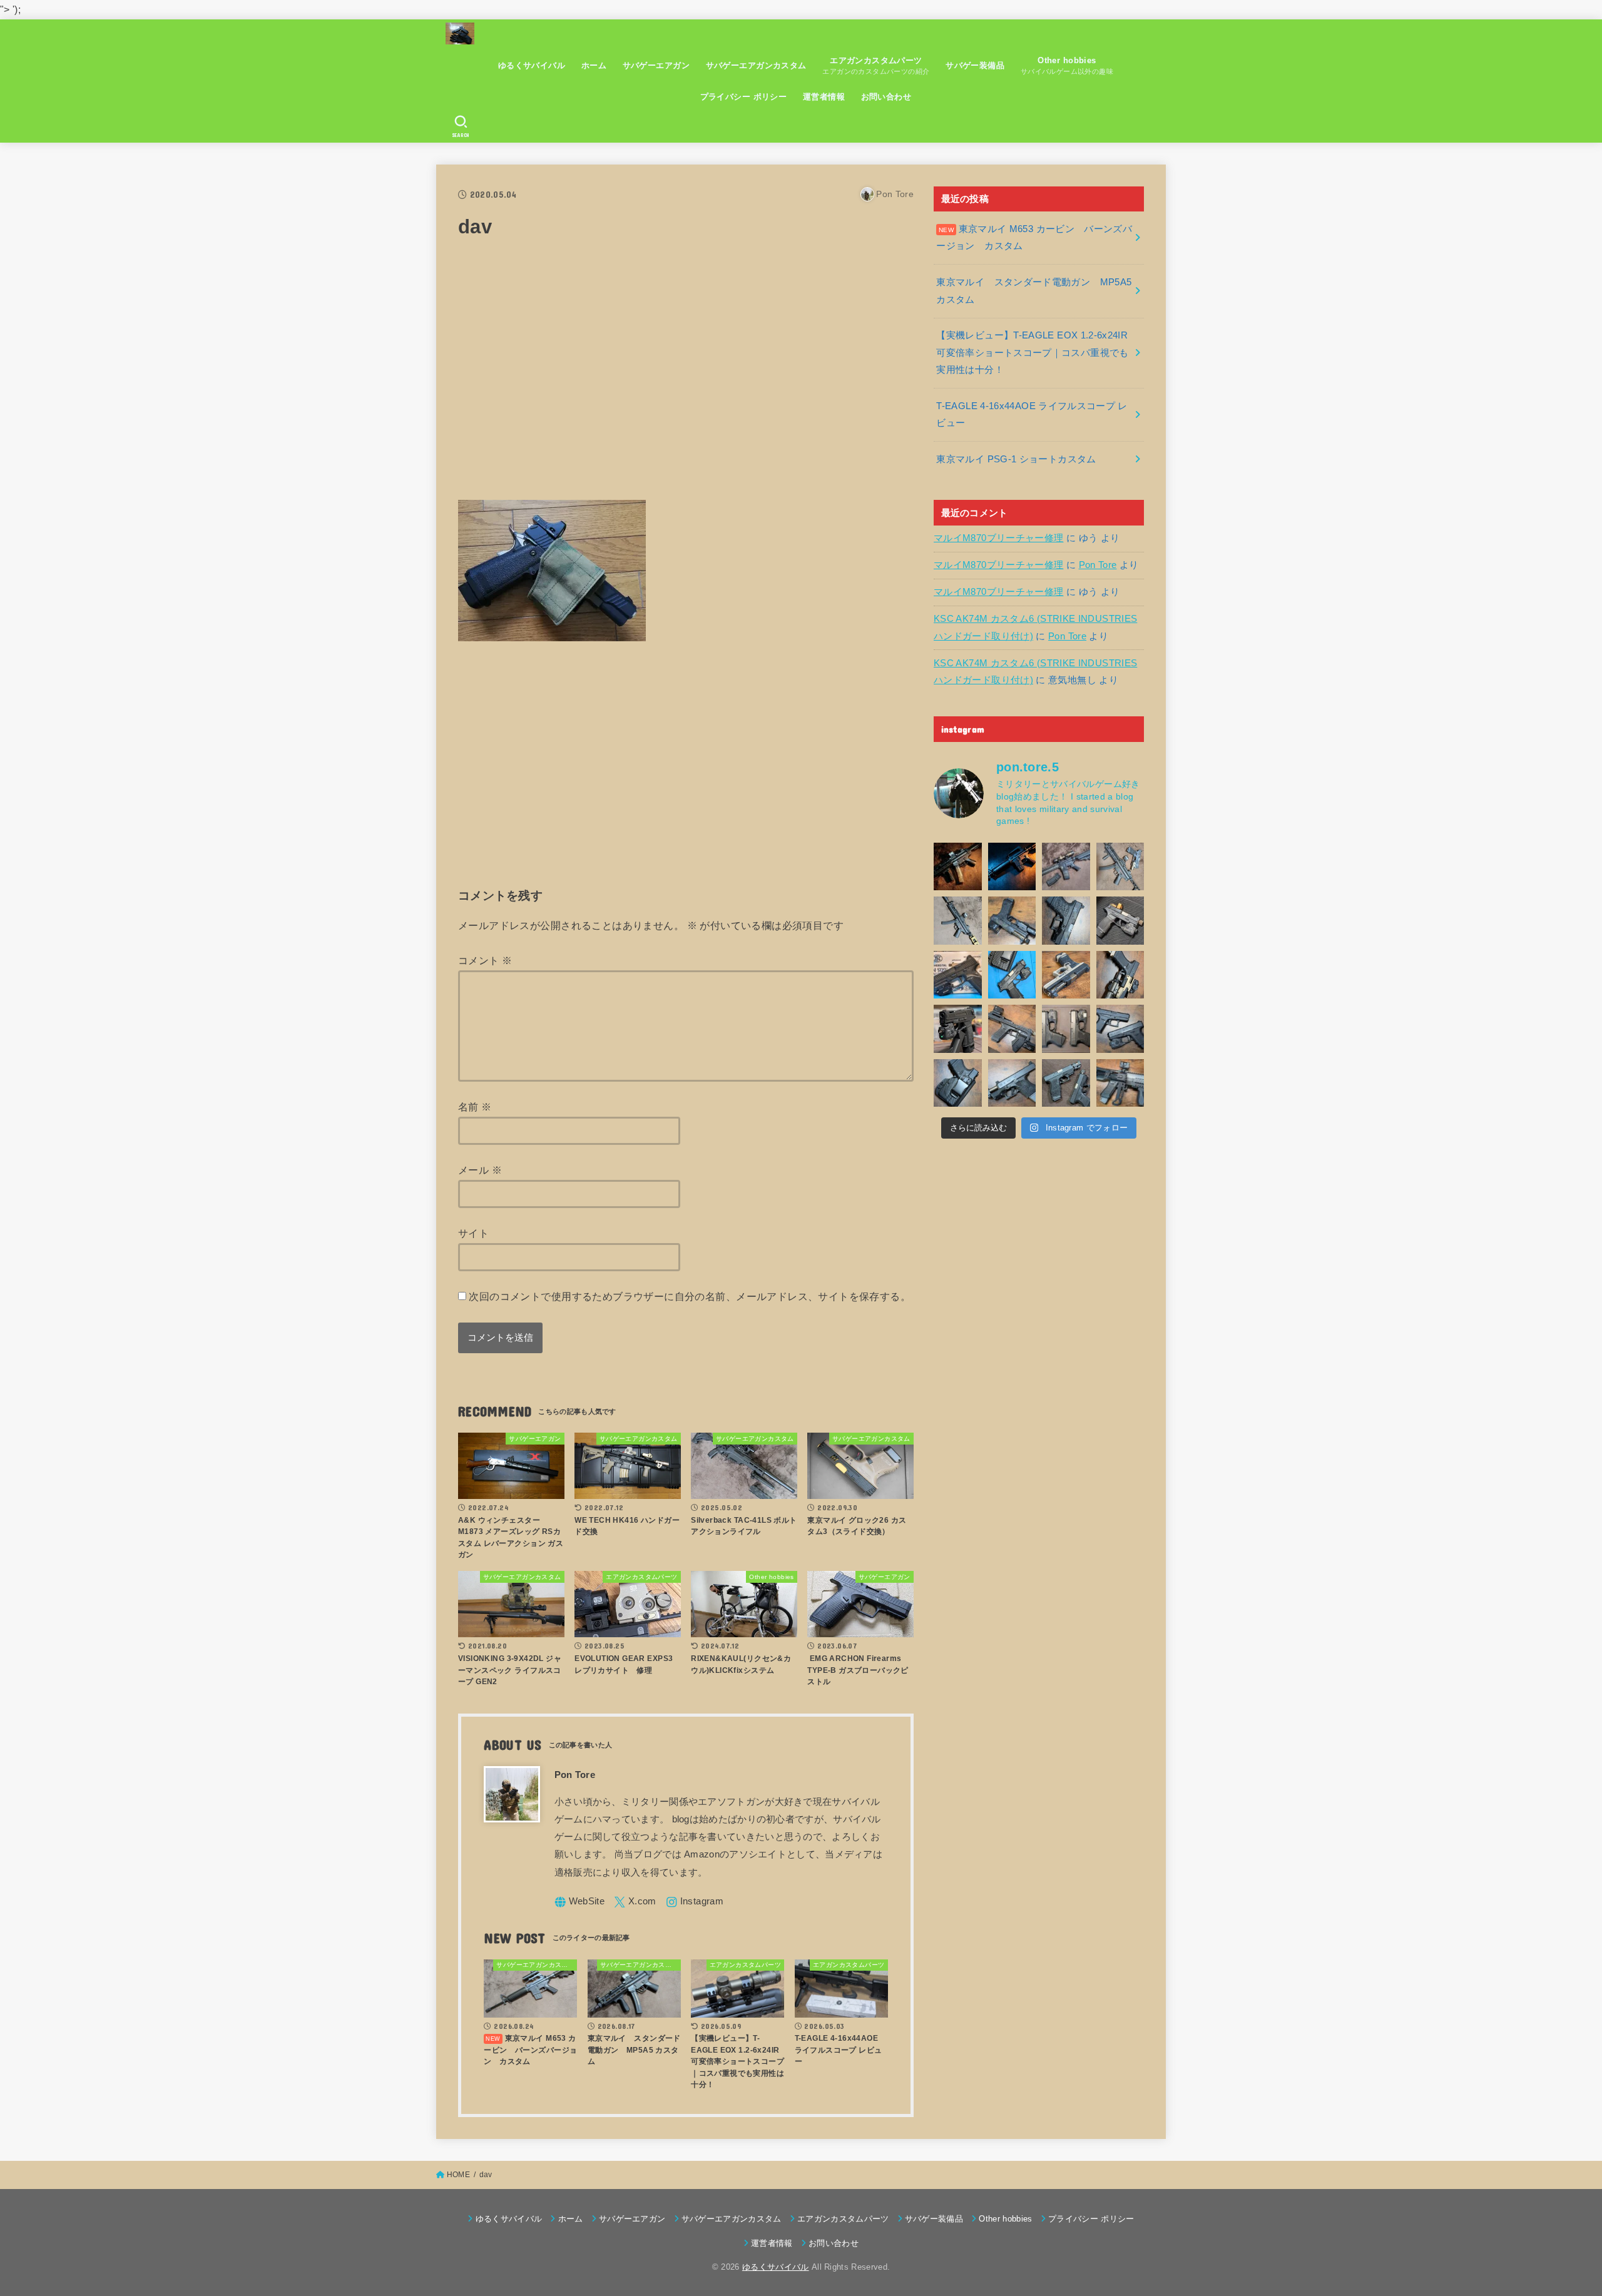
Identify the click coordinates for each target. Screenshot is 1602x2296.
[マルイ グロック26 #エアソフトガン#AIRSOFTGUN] (1066, 1029)
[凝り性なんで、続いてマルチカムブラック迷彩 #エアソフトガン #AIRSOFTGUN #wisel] (1012, 921)
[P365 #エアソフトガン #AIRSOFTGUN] (958, 1029)
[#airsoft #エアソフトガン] (1012, 1083)
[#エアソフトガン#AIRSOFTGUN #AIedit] (958, 867)
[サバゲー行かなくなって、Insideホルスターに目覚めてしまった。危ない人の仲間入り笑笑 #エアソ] (958, 1083)
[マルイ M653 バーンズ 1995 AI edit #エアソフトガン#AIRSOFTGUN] (1012, 867)
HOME (458, 2175)
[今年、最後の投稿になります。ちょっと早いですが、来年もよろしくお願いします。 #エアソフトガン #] (1120, 975)
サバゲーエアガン (656, 65)
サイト (473, 1233)
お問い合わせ (886, 97)
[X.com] (635, 1902)
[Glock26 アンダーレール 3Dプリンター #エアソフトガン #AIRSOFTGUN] (1066, 1083)
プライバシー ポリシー (744, 97)
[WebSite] (580, 1902)
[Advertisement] (686, 377)
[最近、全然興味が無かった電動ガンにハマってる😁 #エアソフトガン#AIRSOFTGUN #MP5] (958, 921)
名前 (475, 1107)
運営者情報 (824, 97)
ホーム (594, 65)
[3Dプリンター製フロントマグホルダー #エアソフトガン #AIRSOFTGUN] (1012, 1029)
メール (480, 1170)
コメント (485, 960)
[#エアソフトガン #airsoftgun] (1120, 1083)
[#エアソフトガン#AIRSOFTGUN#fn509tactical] (958, 975)
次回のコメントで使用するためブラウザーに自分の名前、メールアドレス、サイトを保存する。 (690, 1296)
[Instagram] (695, 1902)
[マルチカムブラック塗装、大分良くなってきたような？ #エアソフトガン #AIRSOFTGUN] (1066, 921)
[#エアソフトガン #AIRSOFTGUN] (1120, 921)
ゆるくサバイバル (532, 65)
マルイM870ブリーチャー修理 (998, 538)
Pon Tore (1098, 565)
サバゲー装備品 (975, 65)
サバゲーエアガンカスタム (756, 65)
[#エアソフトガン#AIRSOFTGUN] (1066, 867)
